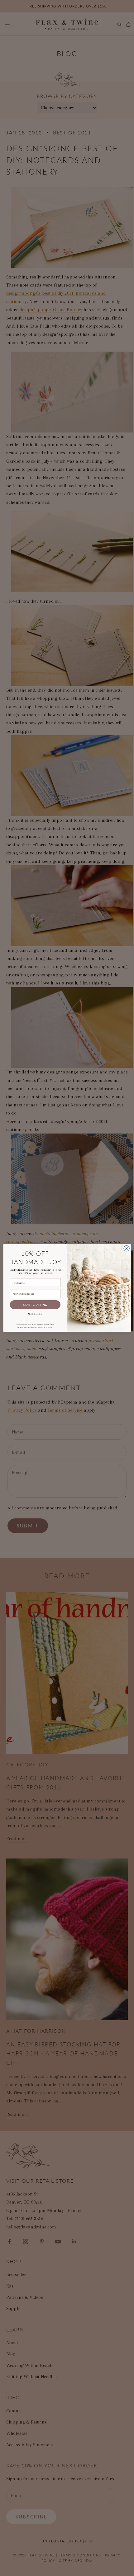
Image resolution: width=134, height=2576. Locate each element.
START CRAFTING (35, 1304)
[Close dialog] (127, 1248)
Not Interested (35, 1314)
